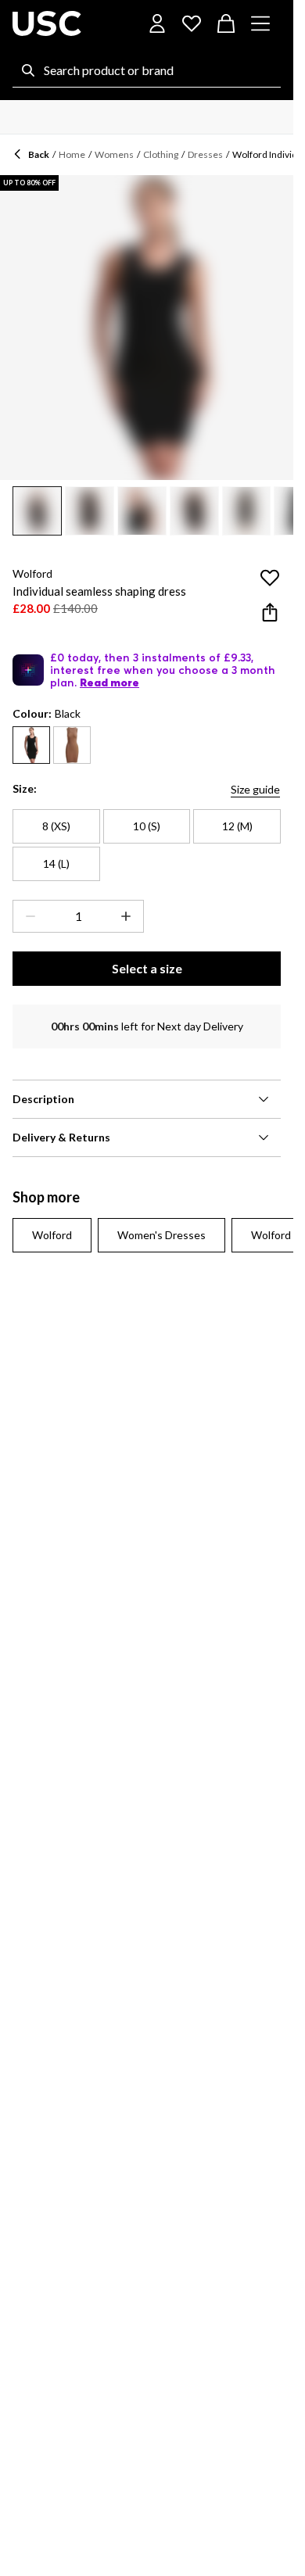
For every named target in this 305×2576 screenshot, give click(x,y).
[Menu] (260, 23)
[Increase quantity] (129, 916)
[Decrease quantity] (27, 916)
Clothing (161, 154)
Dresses (205, 154)
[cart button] (226, 23)
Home (72, 154)
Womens (114, 154)
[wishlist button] (192, 23)
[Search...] (28, 70)
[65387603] (31, 745)
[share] (270, 612)
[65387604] (72, 745)
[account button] (157, 23)
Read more (109, 683)
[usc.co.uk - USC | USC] (47, 23)
